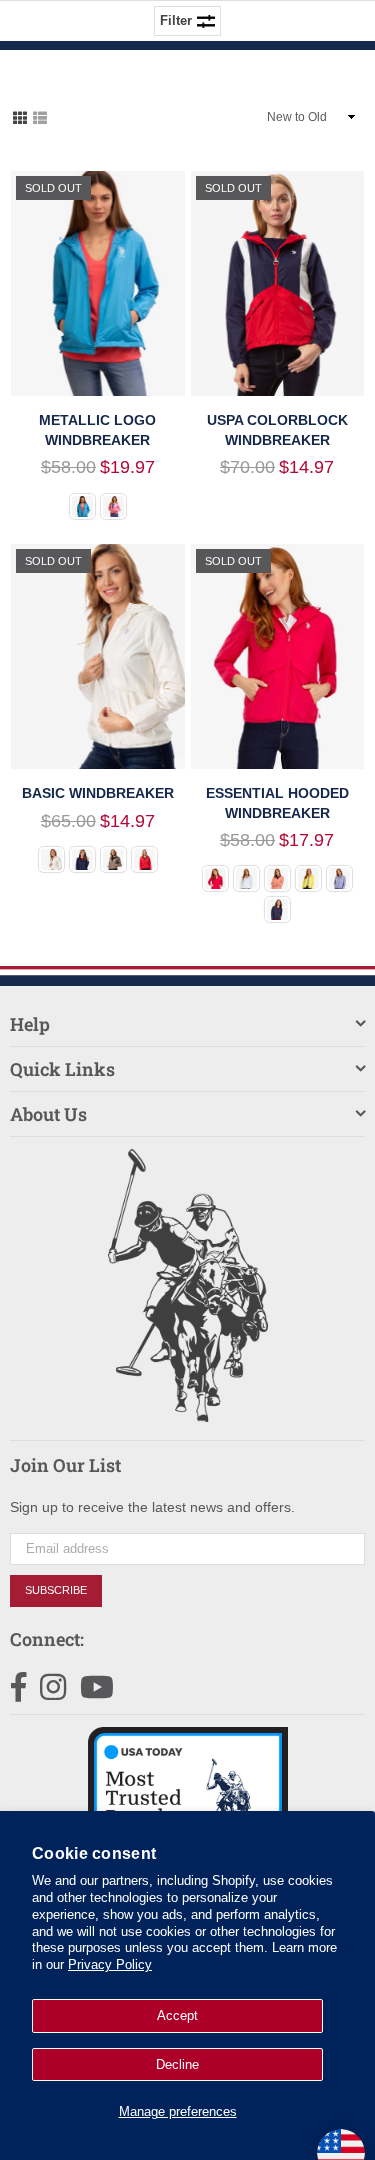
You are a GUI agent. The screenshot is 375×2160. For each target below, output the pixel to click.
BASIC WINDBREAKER (98, 793)
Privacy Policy (110, 1964)
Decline (177, 2064)
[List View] (40, 116)
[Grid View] (20, 116)
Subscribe (56, 1590)
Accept (177, 2015)
